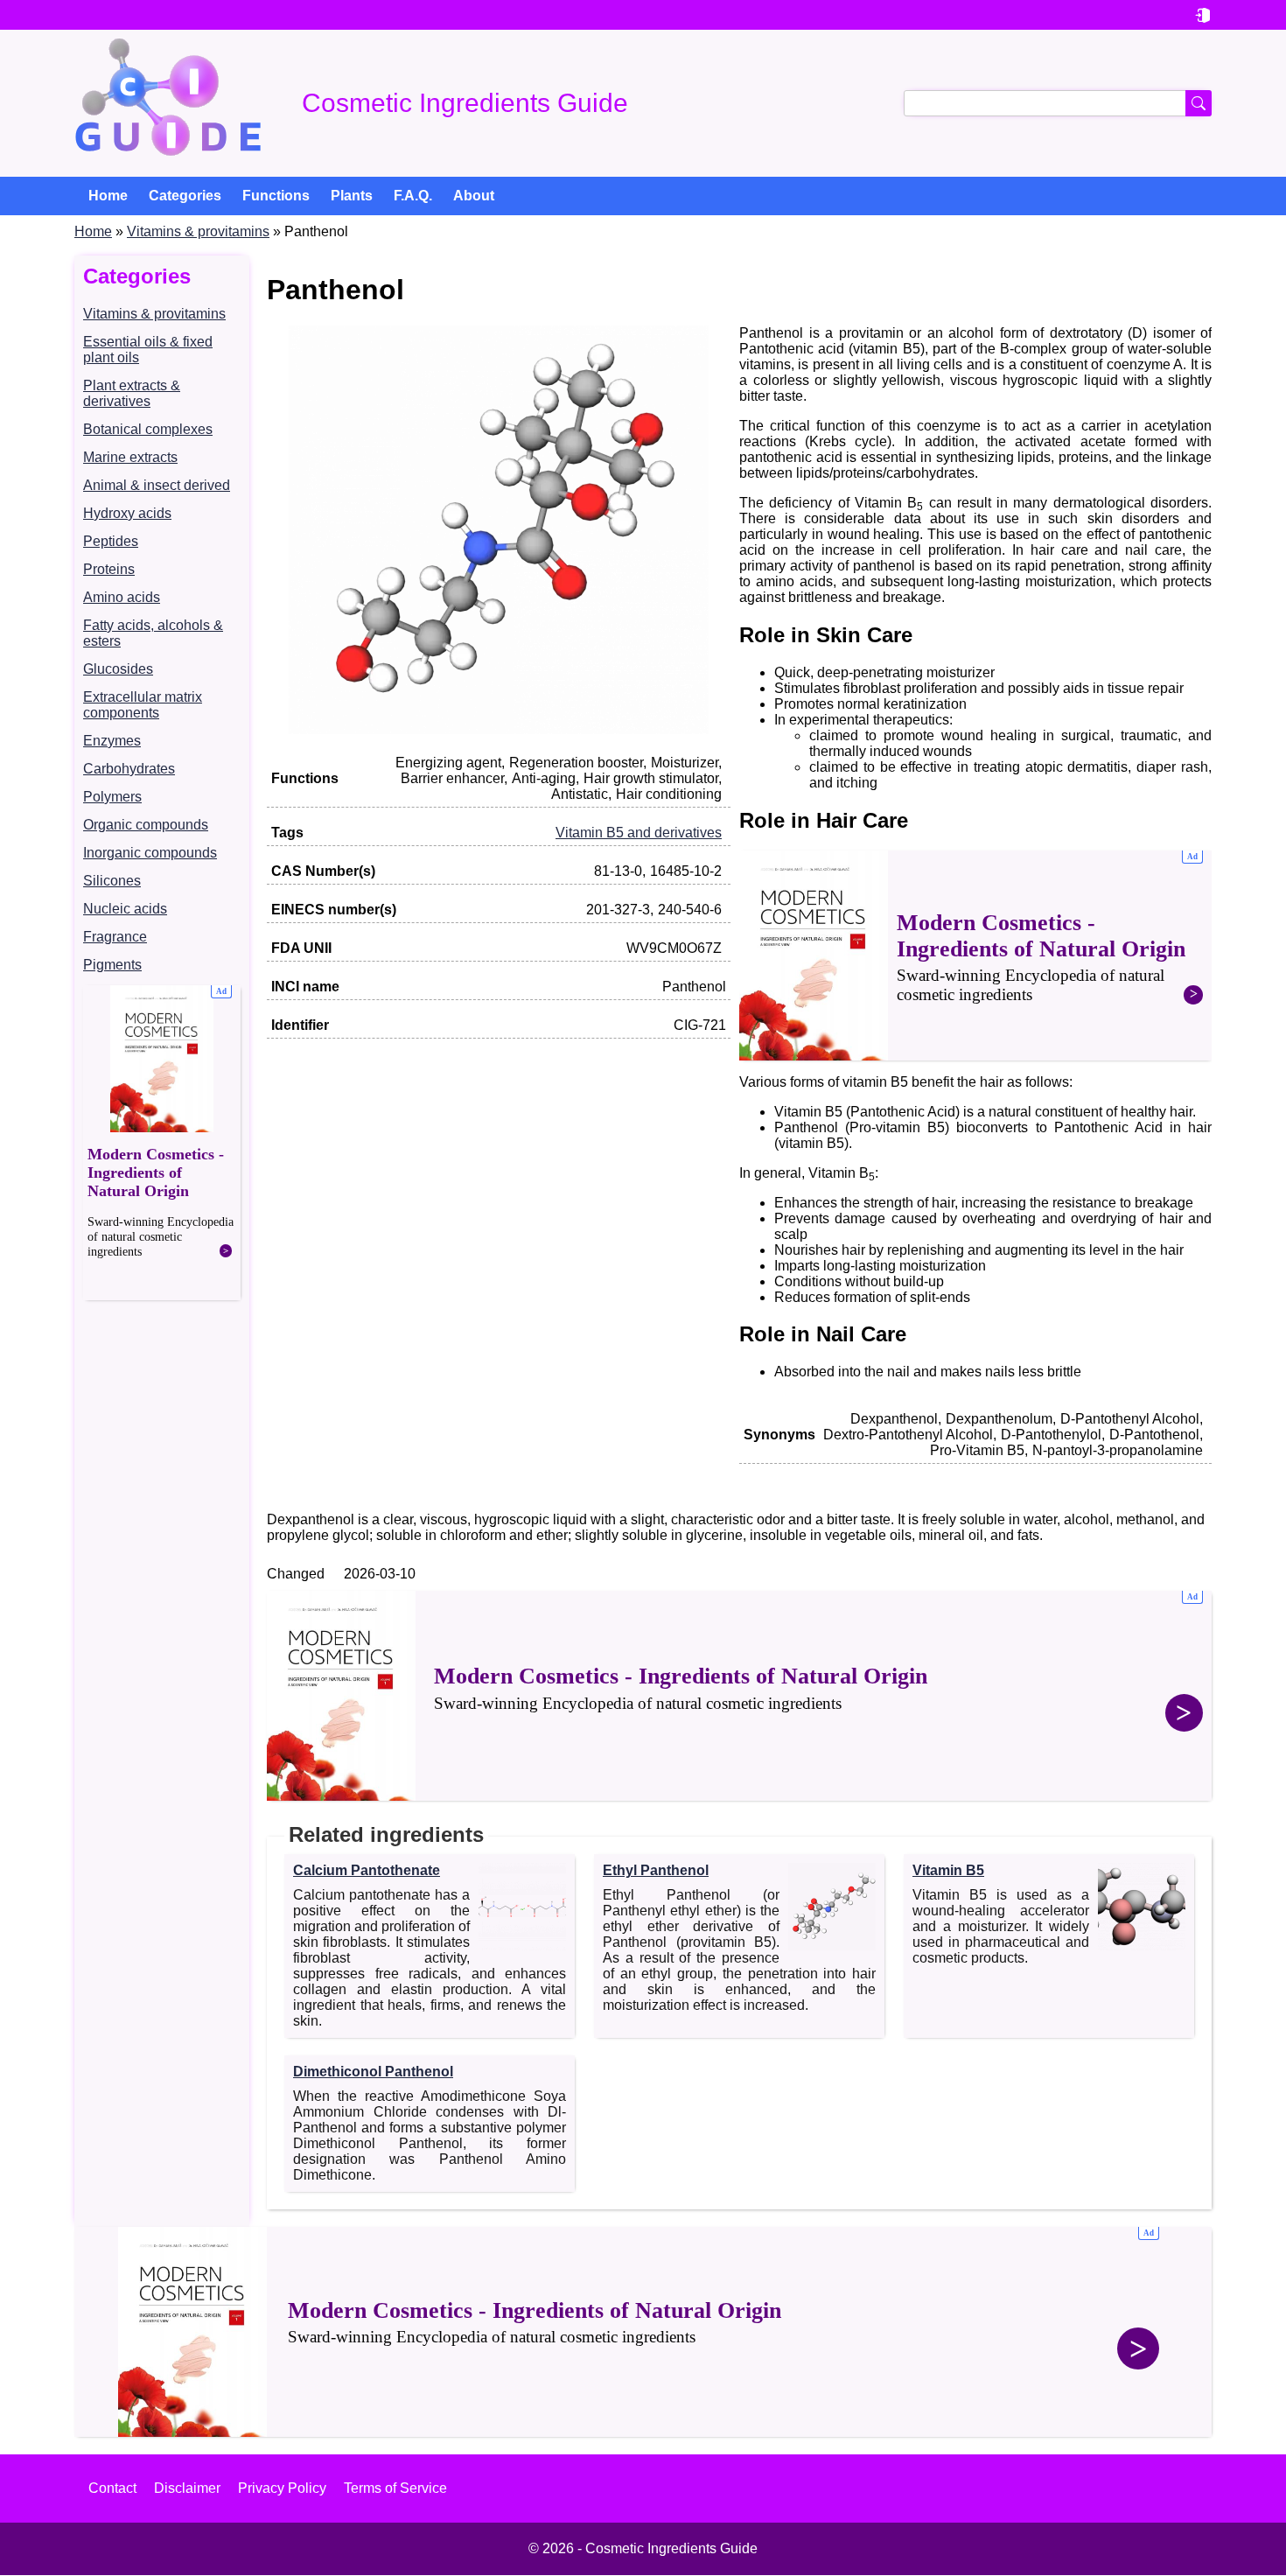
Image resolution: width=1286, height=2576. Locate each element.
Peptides (111, 541)
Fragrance (115, 937)
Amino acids (122, 597)
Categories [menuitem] (185, 196)
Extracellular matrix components (143, 705)
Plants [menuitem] (352, 196)
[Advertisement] (162, 1143)
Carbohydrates (129, 769)
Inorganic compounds (150, 853)
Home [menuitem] (108, 196)
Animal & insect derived (157, 485)
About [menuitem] (474, 196)
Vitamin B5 (948, 1870)
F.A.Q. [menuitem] (413, 196)
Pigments (112, 965)
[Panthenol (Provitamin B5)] (499, 729)
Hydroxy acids (127, 513)
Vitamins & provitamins (198, 231)
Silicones (112, 881)
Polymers (112, 797)
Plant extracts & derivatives (132, 393)
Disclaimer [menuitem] (187, 2488)
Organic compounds (146, 825)
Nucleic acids (125, 909)
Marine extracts (130, 457)
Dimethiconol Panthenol (373, 2072)
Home (93, 231)
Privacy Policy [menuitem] (282, 2488)
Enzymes (112, 741)
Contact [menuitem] (112, 2488)
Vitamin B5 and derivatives (639, 833)
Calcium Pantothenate (367, 1870)
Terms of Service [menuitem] (395, 2488)
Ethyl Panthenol (656, 1870)
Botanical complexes (148, 429)
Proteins (109, 569)
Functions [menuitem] (276, 196)
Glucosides (118, 669)
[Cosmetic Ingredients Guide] (168, 103)
